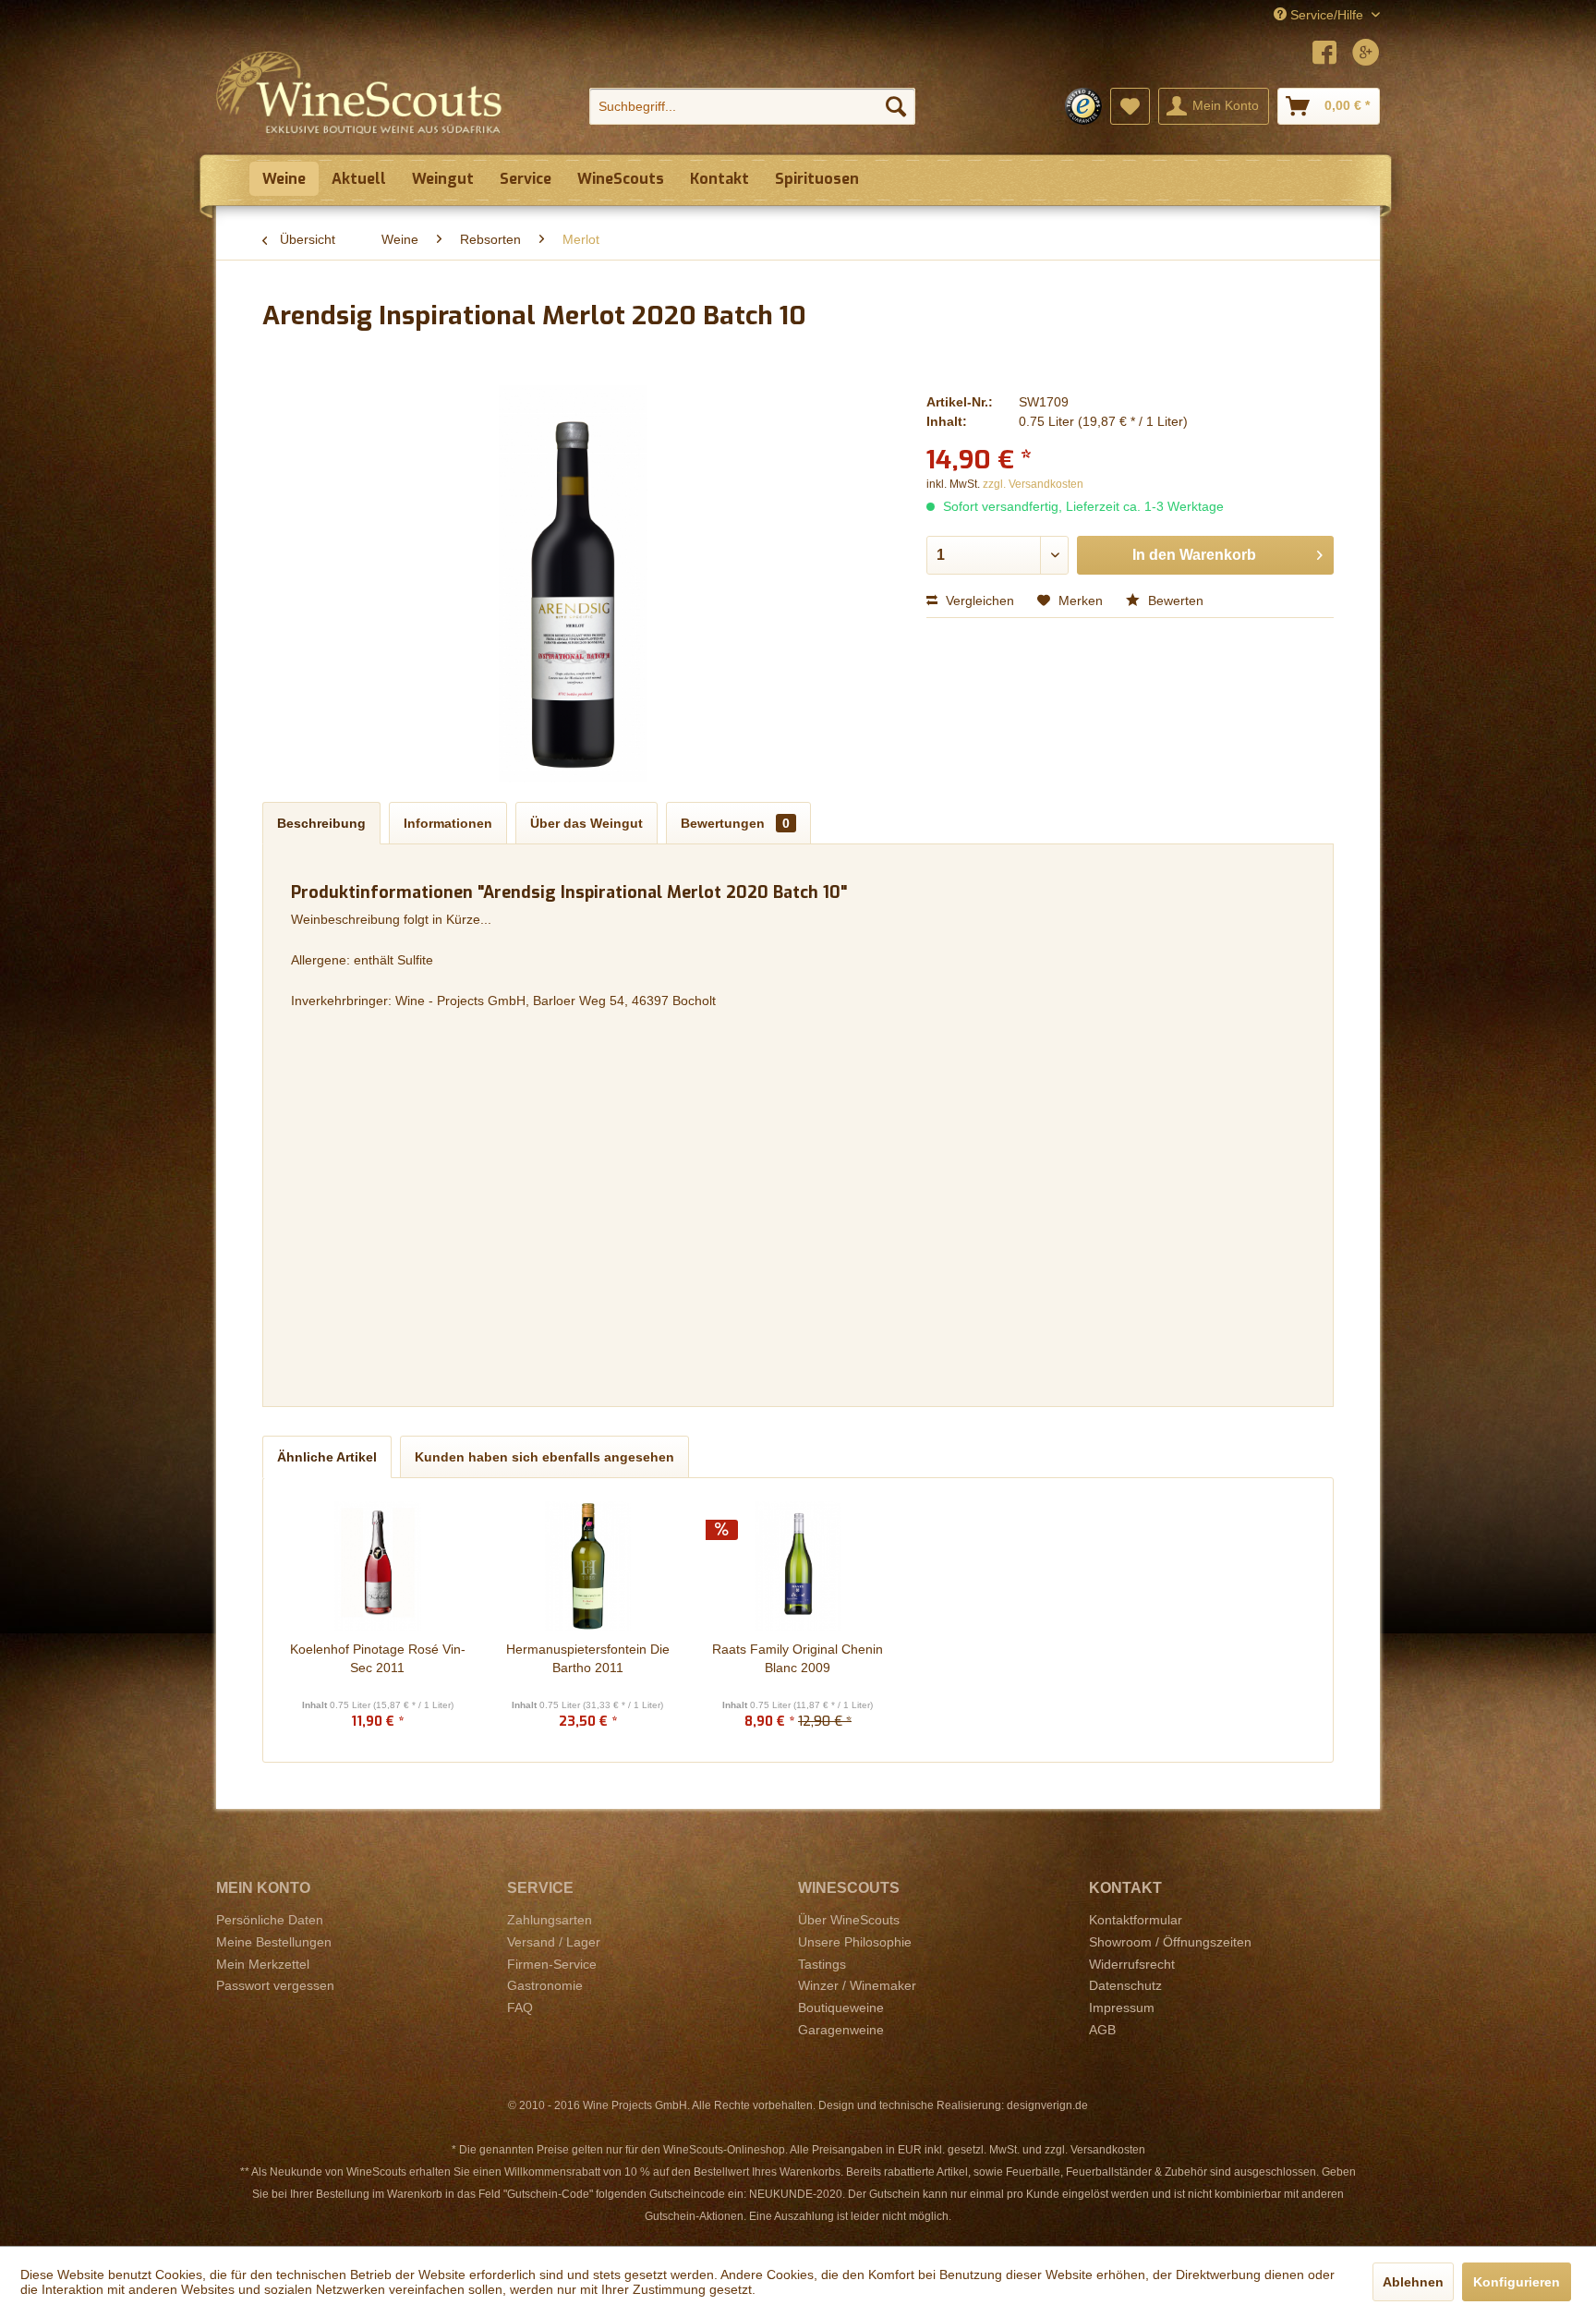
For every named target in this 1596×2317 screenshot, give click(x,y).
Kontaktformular (1136, 1920)
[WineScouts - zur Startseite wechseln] (359, 92)
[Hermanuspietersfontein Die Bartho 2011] (588, 1566)
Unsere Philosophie (855, 1942)
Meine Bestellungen (274, 1942)
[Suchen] (896, 106)
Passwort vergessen (275, 1985)
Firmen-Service (552, 1964)
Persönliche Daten (270, 1920)
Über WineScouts (849, 1920)
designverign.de (1047, 2105)
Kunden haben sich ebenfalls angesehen (544, 1457)
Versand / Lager (554, 1942)
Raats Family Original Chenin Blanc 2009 (798, 1658)
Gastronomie (545, 1985)
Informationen (448, 823)
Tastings (822, 1964)
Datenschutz (1125, 1985)
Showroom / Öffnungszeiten (1170, 1942)
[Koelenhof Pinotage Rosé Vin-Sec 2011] (378, 1566)
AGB (1102, 2030)
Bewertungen (735, 823)
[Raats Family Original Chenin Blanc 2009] (798, 1566)
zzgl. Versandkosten (1033, 484)
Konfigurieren (1517, 2282)
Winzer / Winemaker (857, 1985)
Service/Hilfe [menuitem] (1327, 15)
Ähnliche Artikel (327, 1457)
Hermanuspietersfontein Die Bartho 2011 (588, 1658)
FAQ (520, 2008)
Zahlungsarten (550, 1920)
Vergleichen (978, 600)
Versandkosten (1108, 2150)
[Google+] (1366, 55)
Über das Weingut (586, 823)
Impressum (1122, 2008)
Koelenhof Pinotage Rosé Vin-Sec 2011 (378, 1658)
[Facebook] (1324, 55)
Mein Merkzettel (263, 1964)
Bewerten (1174, 600)
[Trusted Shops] (1083, 106)
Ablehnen (1413, 2282)
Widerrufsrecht (1132, 1964)
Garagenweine (841, 2030)
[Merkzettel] (1130, 106)
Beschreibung (321, 823)
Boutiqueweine (841, 2008)
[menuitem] (752, 106)
